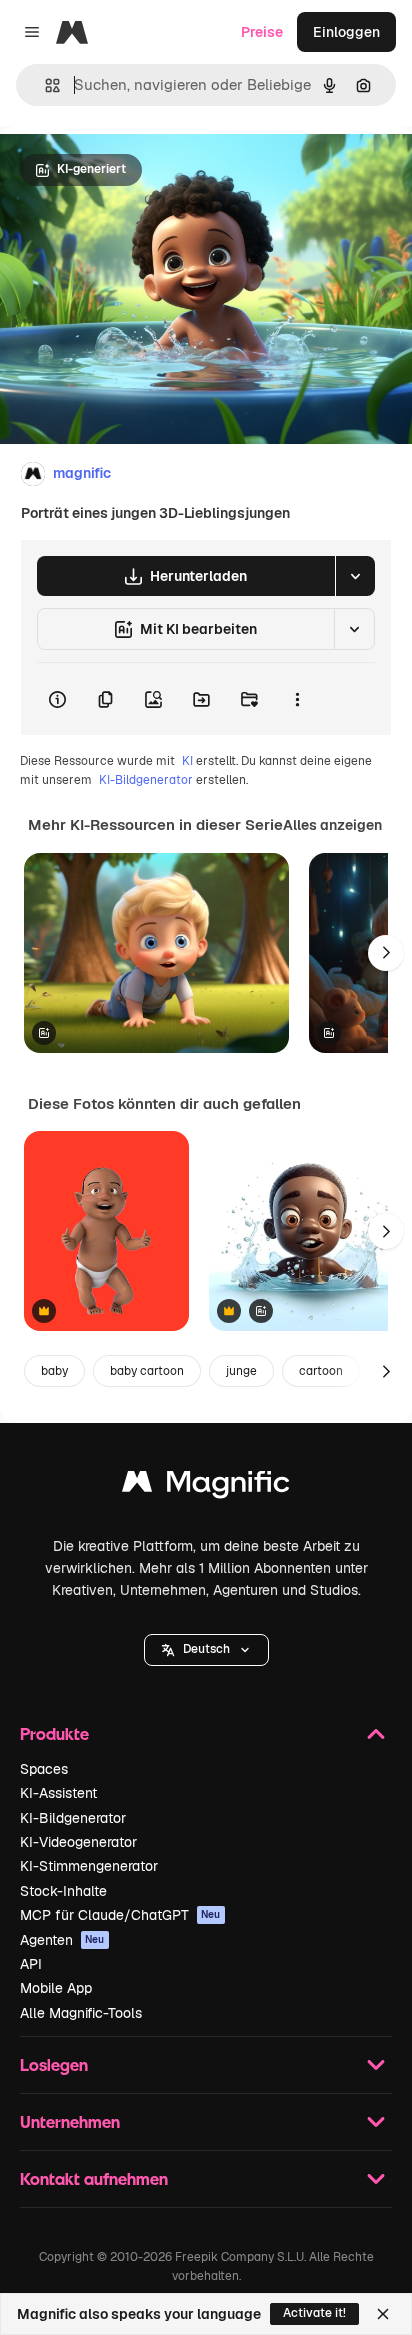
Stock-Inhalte (63, 1891)
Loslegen (54, 2064)
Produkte (54, 1733)
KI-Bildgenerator (146, 780)
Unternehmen (70, 2121)
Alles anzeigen (332, 825)
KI (187, 761)
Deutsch (206, 1649)
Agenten (62, 1940)
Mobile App (56, 1988)
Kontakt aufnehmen (94, 2178)
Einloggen (346, 32)
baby (54, 1371)
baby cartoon (147, 1371)
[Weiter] (386, 953)
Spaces (44, 1769)
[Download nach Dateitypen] (355, 576)
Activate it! (314, 2313)
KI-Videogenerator (78, 1842)
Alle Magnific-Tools (81, 2013)
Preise (262, 32)
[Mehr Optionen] (297, 699)
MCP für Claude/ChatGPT (120, 1915)
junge (241, 1371)
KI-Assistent (58, 1793)
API (31, 1964)
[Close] (383, 2314)
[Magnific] (206, 1486)
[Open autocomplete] (44, 85)
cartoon (321, 1371)
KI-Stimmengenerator (89, 1866)
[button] (206, 1650)
